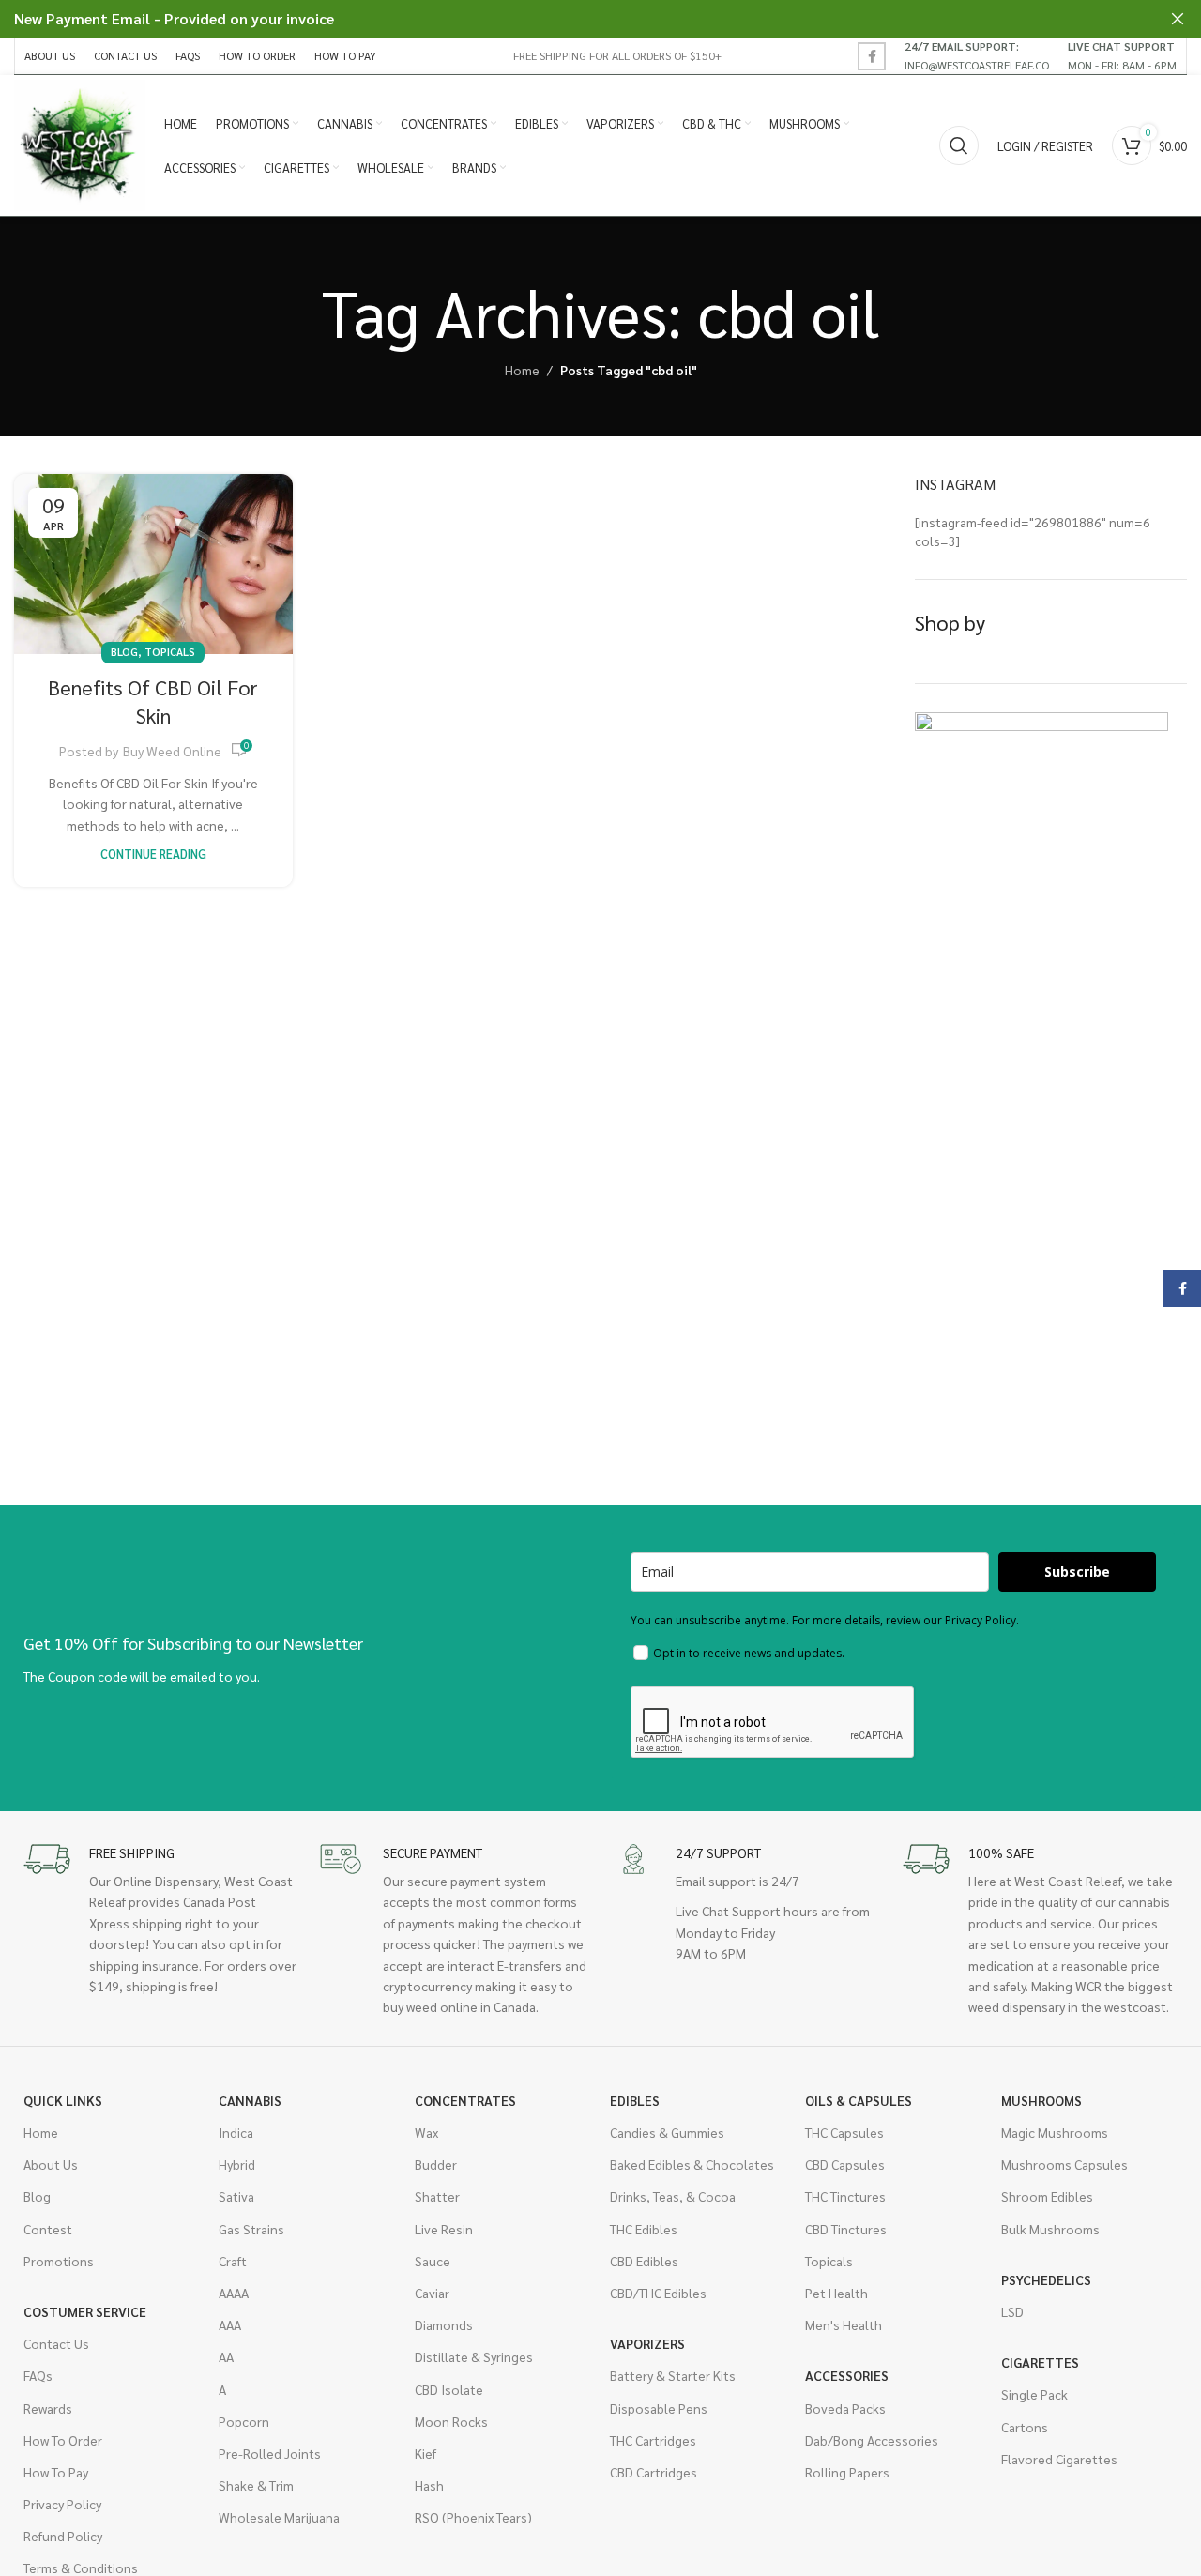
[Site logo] (80, 144)
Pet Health (836, 2293)
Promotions (59, 2261)
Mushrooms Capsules (1064, 2164)
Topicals (170, 652)
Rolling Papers (847, 2472)
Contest (48, 2229)
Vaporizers (647, 2343)
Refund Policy (63, 2536)
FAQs (38, 2375)
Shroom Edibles (1047, 2196)
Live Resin (444, 2229)
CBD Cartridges (654, 2472)
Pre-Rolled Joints (270, 2453)
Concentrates (465, 2100)
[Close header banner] (1178, 19)
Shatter (437, 2196)
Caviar (432, 2293)
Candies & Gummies (667, 2132)
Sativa (236, 2196)
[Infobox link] (977, 55)
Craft (233, 2261)
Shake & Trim (256, 2485)
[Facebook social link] (872, 56)
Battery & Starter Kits (673, 2375)
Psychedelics (1046, 2279)
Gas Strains (251, 2229)
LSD (1012, 2311)
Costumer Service (85, 2311)
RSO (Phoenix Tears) (473, 2517)
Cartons (1025, 2427)
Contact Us (56, 2343)
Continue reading (153, 854)
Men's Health (844, 2324)
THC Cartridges (653, 2440)
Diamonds (444, 2324)
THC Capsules (844, 2132)
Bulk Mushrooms (1050, 2229)
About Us (51, 2164)
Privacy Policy (62, 2504)
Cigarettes (1040, 2362)
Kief (426, 2453)
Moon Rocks (451, 2421)
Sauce (433, 2261)
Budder (436, 2164)
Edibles (635, 2100)
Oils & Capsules (859, 2100)
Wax (426, 2132)
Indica (236, 2132)
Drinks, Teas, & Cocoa (673, 2196)
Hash (429, 2485)
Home (522, 370)
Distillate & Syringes (474, 2356)
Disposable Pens (659, 2408)
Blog (124, 652)
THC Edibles (644, 2229)
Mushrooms (1041, 2100)
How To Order (63, 2440)
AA (226, 2356)
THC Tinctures (845, 2196)
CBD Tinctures (846, 2229)
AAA (230, 2324)
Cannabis (250, 2100)
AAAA (234, 2293)
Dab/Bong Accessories (872, 2440)
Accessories (847, 2375)
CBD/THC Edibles (658, 2293)
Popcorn (244, 2421)
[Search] (959, 145)
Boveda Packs (845, 2408)
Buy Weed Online (172, 751)
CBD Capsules (845, 2164)
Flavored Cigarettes (1059, 2459)
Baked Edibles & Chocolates (692, 2164)
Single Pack (1034, 2394)
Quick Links (63, 2100)
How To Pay (56, 2472)
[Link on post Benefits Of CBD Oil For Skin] (153, 564)
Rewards (48, 2408)
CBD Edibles (644, 2261)
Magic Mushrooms (1055, 2132)
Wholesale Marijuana (279, 2517)
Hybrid (237, 2164)
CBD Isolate (449, 2389)
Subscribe (1077, 1571)
